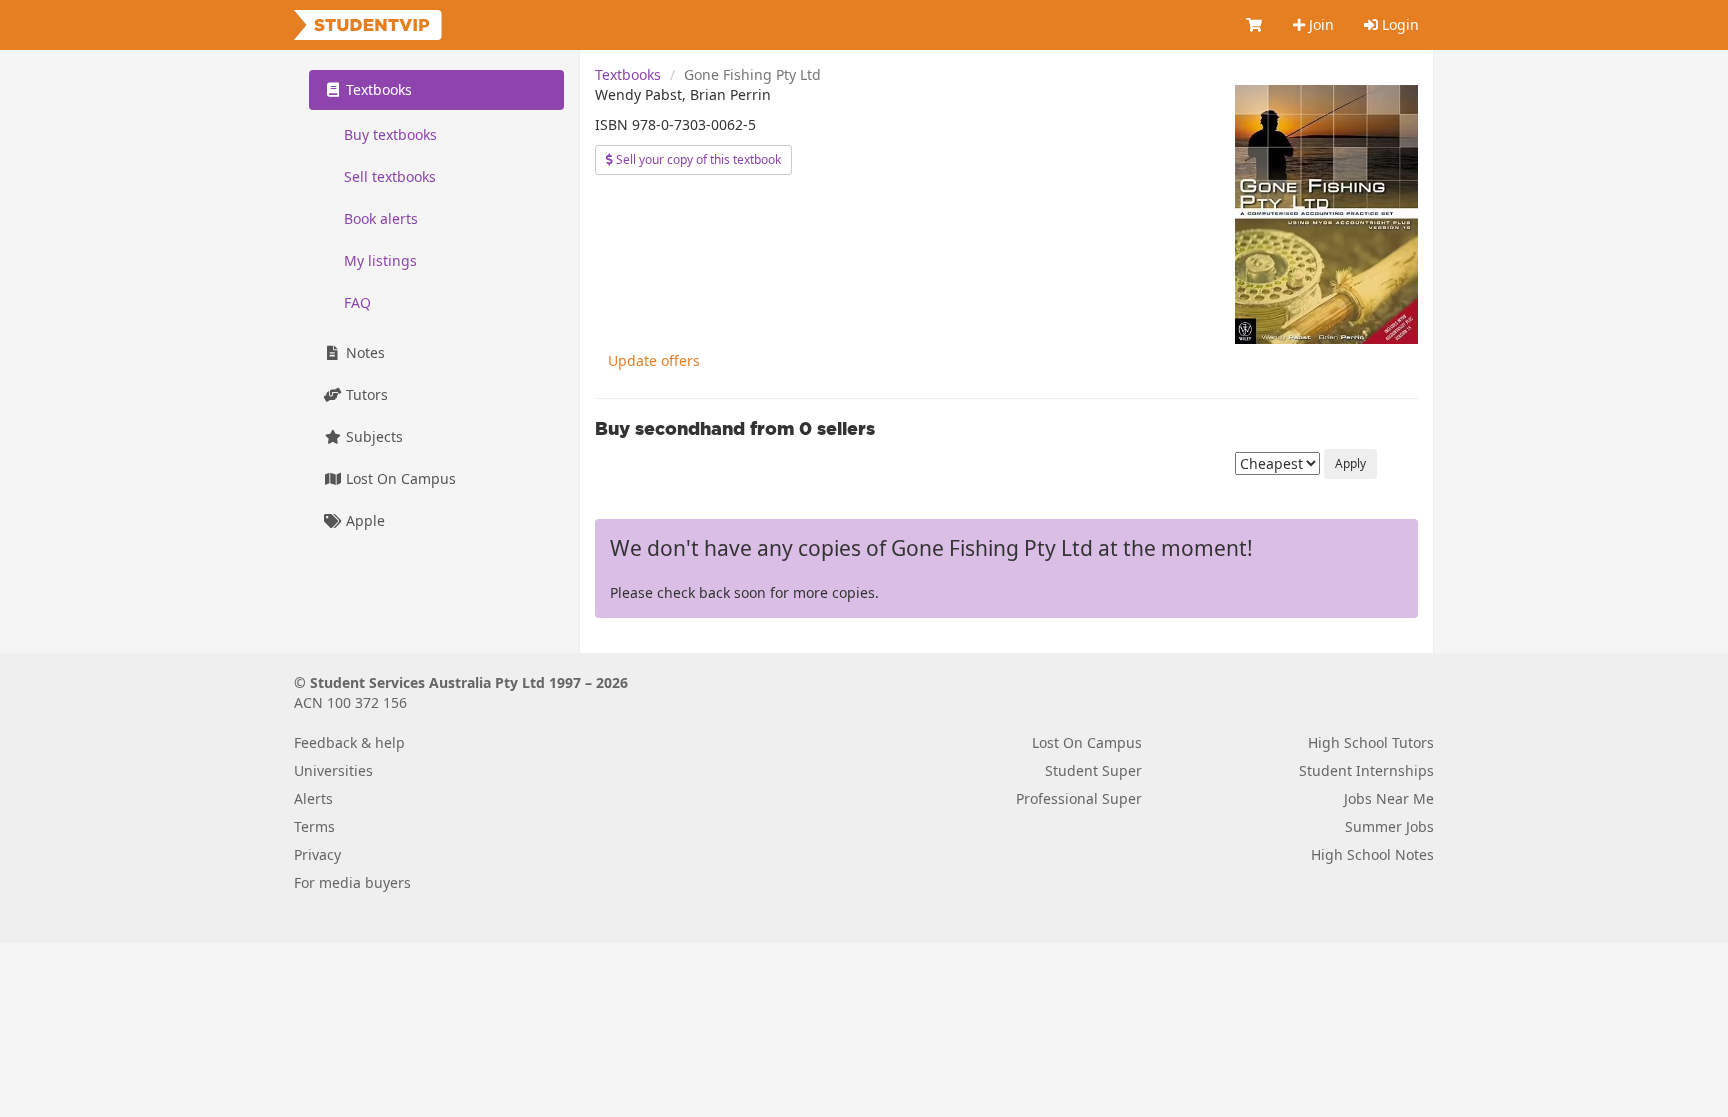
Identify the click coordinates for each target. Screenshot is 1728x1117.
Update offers (654, 360)
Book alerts (381, 218)
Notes (363, 352)
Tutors (365, 394)
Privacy (317, 854)
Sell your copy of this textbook (697, 159)
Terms (314, 826)
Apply (1350, 463)
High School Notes (1372, 854)
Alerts (313, 798)
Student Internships (1366, 770)
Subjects (372, 436)
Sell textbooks (390, 176)
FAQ (357, 302)
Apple (363, 520)
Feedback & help (349, 742)
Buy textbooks (390, 134)
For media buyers (352, 882)
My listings (380, 260)
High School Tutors (1371, 742)
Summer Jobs (1389, 826)
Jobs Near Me (1389, 798)
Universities (333, 770)
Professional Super (1079, 798)
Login (1398, 24)
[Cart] (1255, 25)
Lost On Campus (399, 478)
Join (1319, 24)
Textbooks (628, 74)
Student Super (1093, 770)
